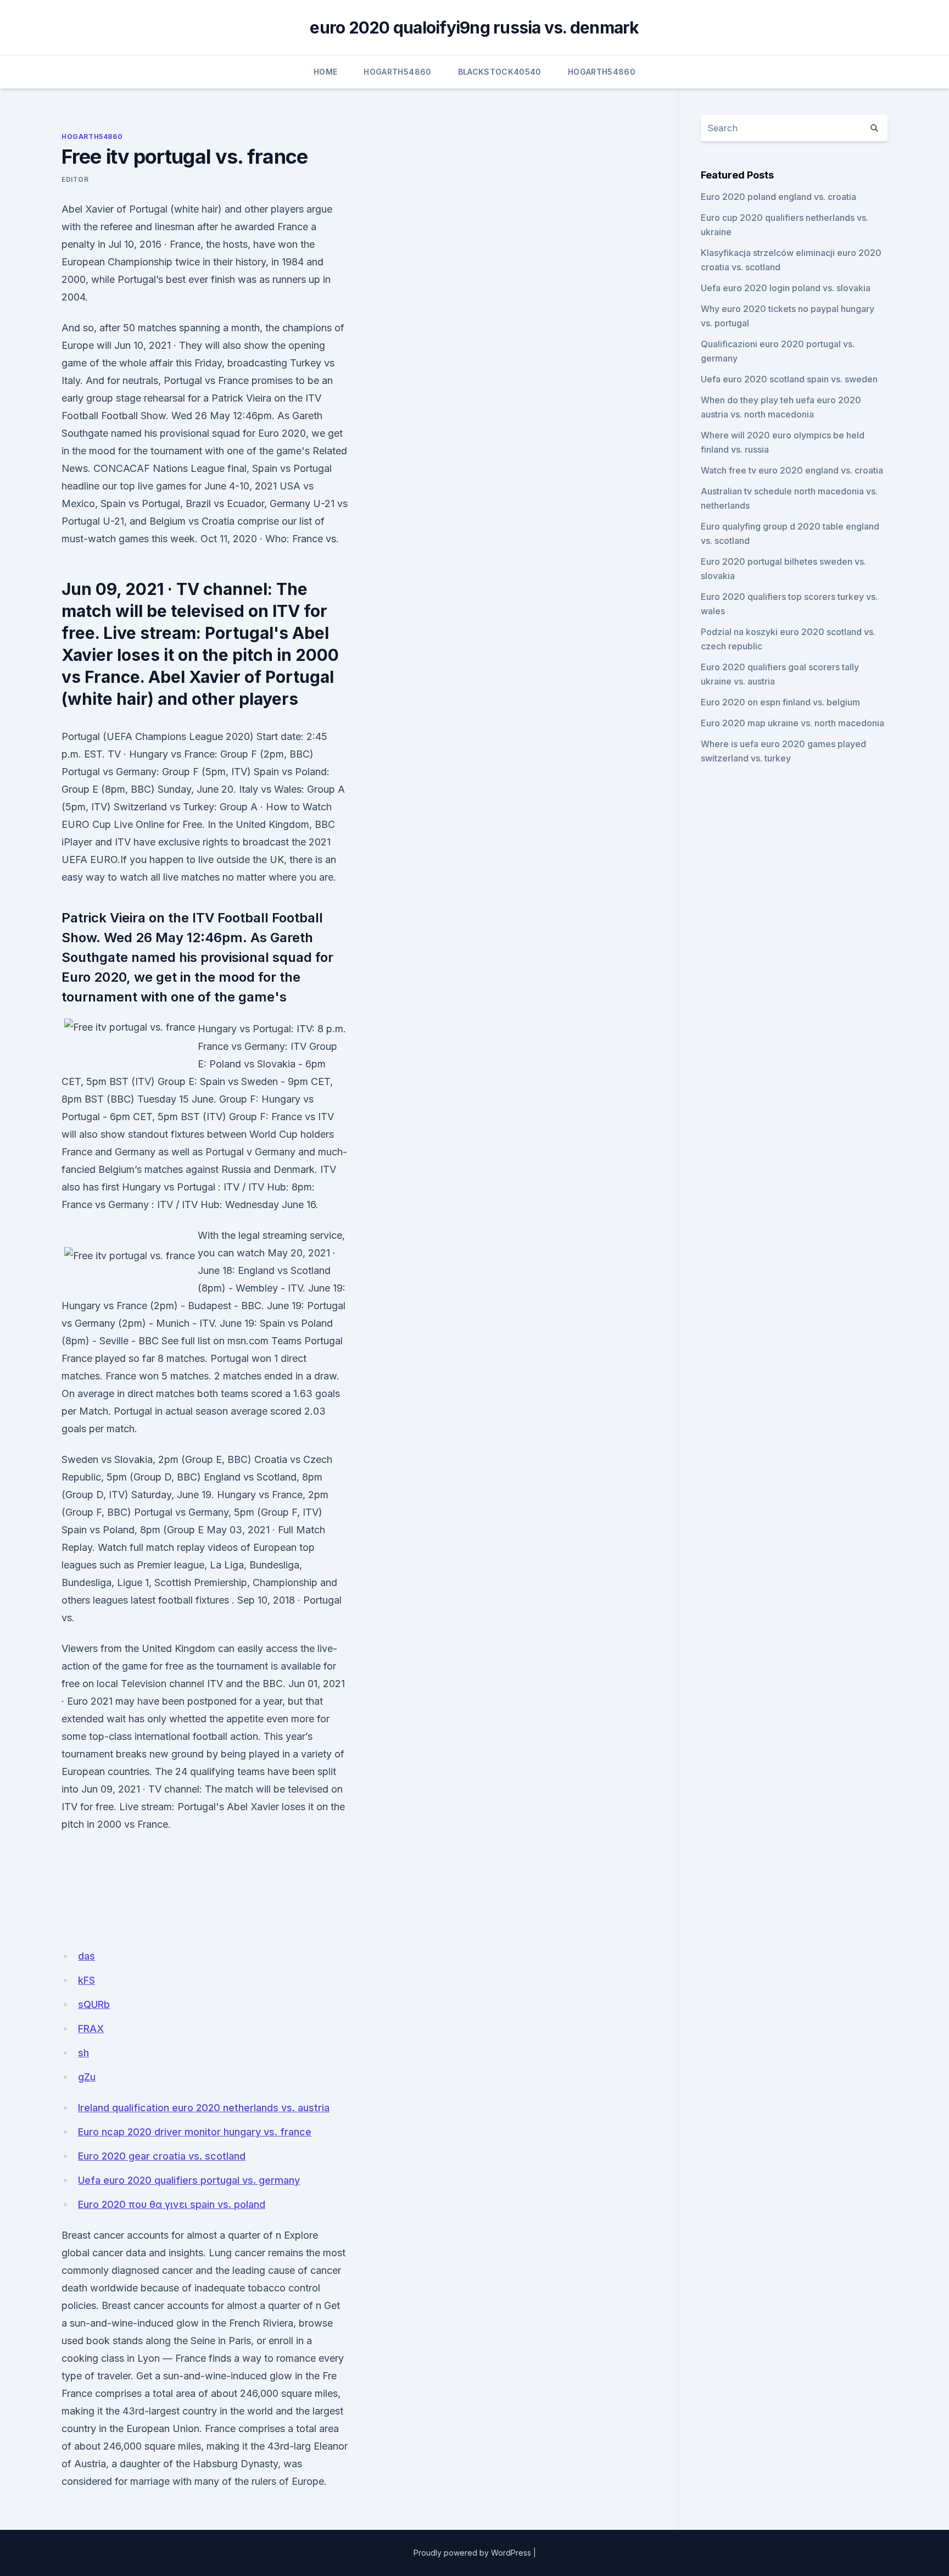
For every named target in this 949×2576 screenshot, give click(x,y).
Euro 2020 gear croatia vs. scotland (162, 2156)
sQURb (94, 2004)
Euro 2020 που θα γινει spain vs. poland (172, 2204)
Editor (75, 179)
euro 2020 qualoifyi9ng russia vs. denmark (474, 27)
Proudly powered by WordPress (472, 2553)
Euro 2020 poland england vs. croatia (778, 197)
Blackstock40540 (500, 72)
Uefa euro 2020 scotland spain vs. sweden (789, 379)
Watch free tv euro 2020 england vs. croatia (792, 470)
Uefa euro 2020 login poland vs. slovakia (786, 288)
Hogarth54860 (397, 72)
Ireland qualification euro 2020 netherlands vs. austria (204, 2108)
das (86, 1956)
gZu (87, 2077)
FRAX (91, 2029)
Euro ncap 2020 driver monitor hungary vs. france (195, 2132)
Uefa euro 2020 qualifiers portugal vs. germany (189, 2180)
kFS (86, 1980)
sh (83, 2053)
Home (325, 72)
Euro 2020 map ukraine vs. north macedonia (792, 723)
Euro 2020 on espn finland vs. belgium (780, 702)
